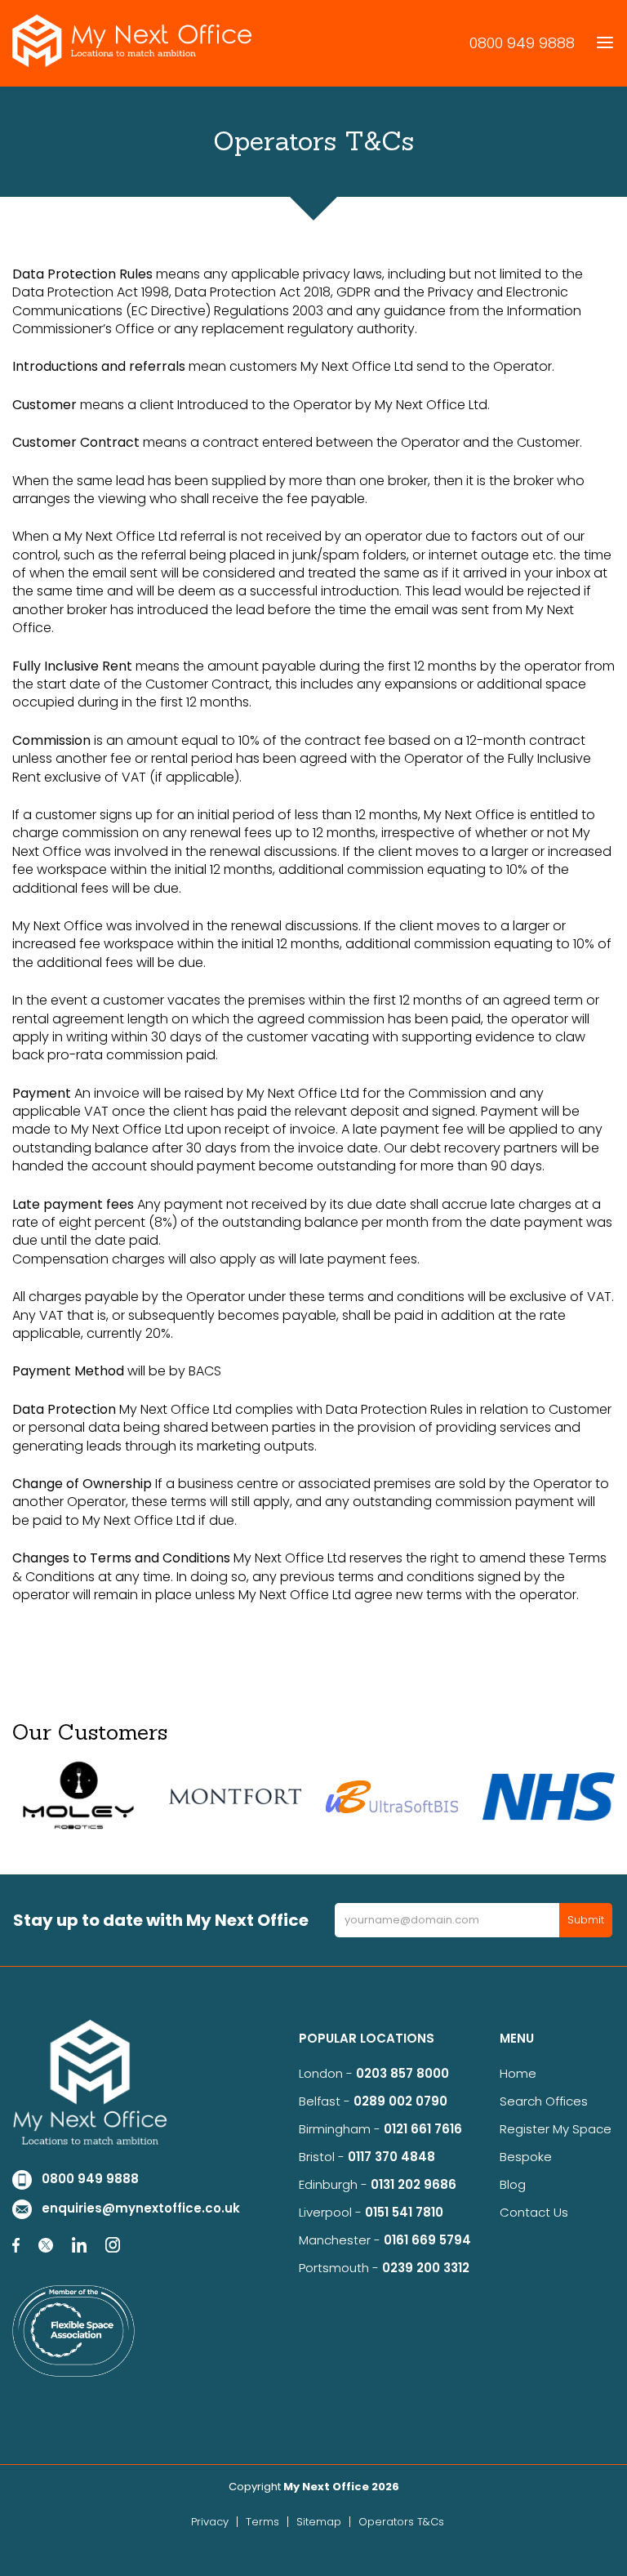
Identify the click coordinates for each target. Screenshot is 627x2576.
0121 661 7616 (426, 2129)
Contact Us (534, 2212)
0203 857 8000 (402, 2073)
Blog (513, 2184)
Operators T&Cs (401, 2522)
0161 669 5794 (427, 2240)
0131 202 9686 (414, 2184)
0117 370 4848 (391, 2157)
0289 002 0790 (400, 2101)
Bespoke (526, 2157)
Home (518, 2073)
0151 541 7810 (404, 2212)
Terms (262, 2522)
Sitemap (319, 2522)
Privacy (210, 2522)
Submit (586, 1920)
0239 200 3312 (426, 2268)
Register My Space (556, 2129)
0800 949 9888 (522, 43)
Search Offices (544, 2101)
